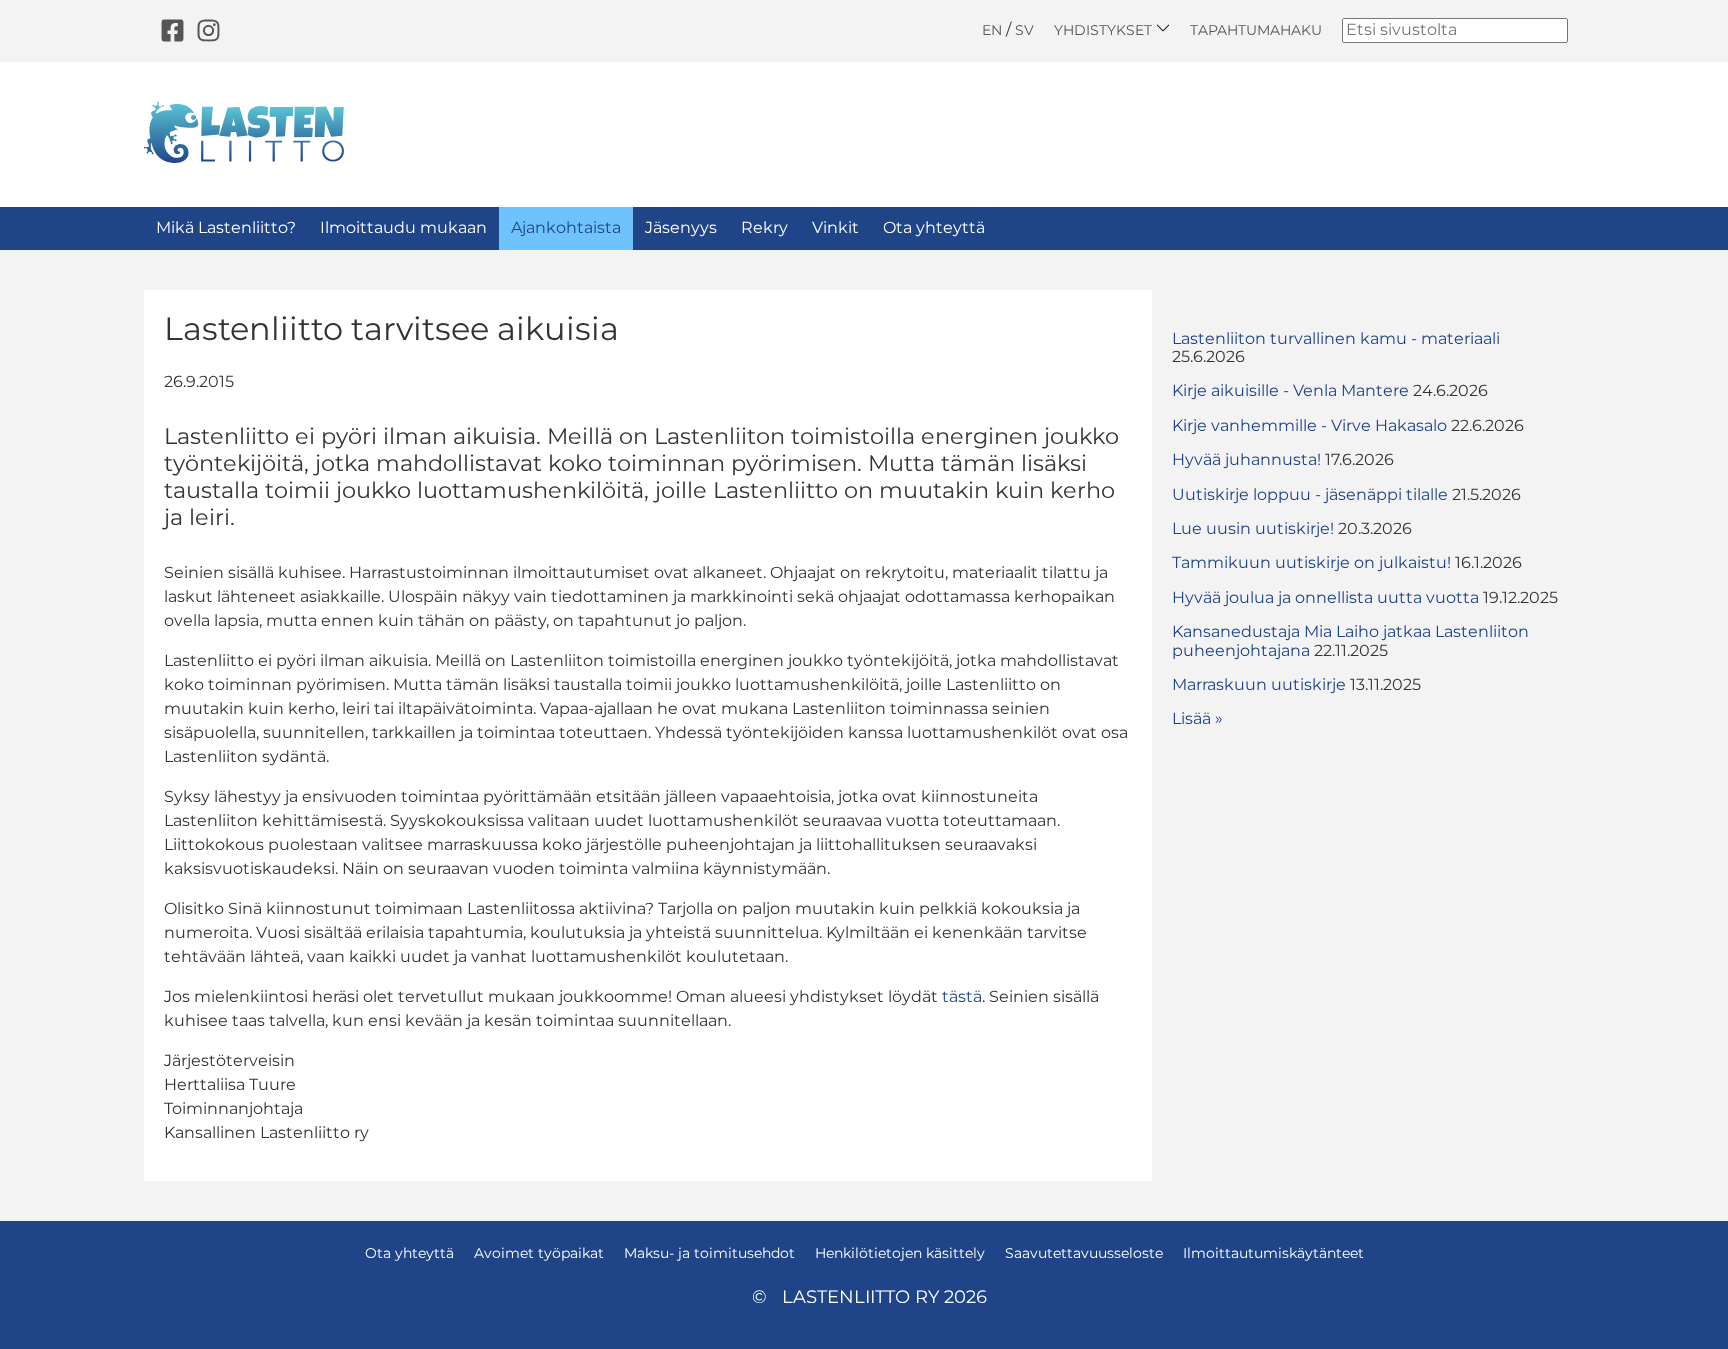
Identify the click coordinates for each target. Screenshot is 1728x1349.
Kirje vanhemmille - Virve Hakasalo (1309, 425)
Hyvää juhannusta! (1246, 459)
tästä (962, 996)
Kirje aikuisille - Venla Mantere (1290, 390)
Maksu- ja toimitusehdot (709, 1253)
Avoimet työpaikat (539, 1253)
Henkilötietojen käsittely (900, 1253)
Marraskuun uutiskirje (1259, 684)
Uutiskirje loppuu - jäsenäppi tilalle (1310, 494)
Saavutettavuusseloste (1084, 1253)
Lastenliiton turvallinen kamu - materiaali (1336, 338)
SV (1024, 30)
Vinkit (835, 227)
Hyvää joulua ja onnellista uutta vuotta (1325, 597)
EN (992, 30)
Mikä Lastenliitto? (226, 227)
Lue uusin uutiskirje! (1253, 528)
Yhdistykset (1105, 29)
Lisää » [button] (1197, 718)
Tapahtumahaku (1256, 30)
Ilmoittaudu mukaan (403, 227)
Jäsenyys (681, 227)
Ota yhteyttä (934, 227)
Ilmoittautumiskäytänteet (1273, 1253)
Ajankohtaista (566, 227)
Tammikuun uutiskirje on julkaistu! (1311, 562)
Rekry (764, 227)
